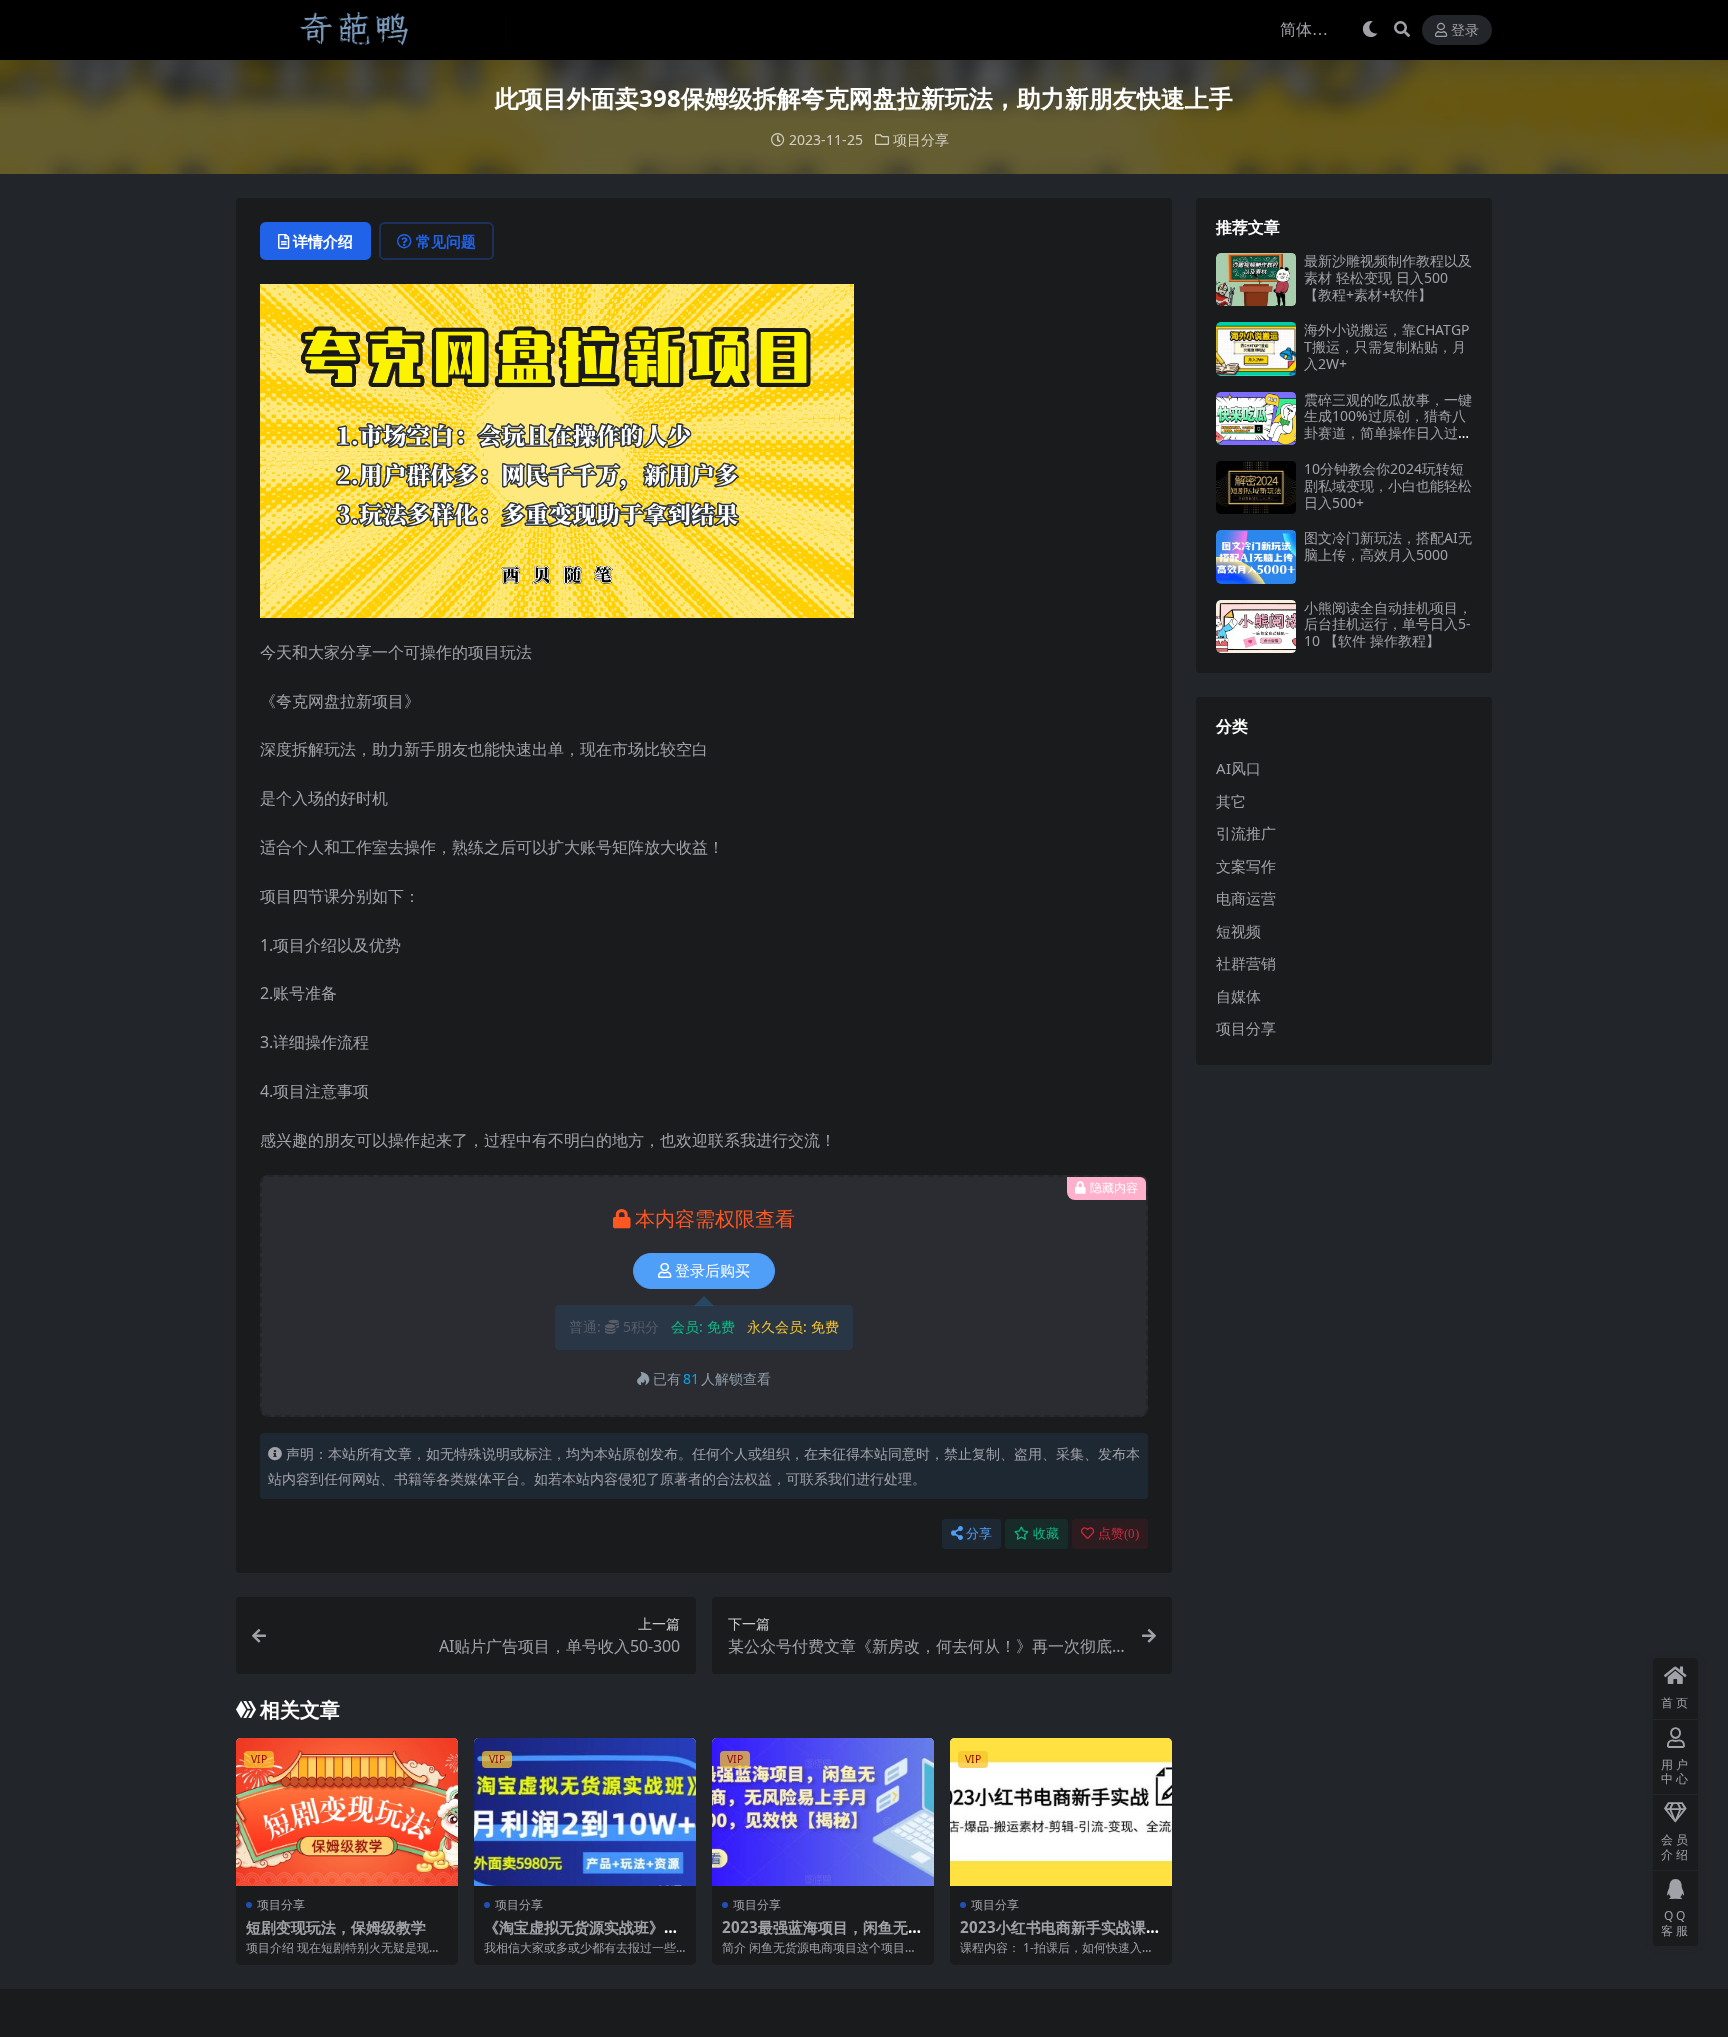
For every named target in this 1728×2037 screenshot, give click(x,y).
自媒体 (1238, 996)
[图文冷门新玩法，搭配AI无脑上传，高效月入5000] (1256, 556)
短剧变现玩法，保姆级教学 (336, 1927)
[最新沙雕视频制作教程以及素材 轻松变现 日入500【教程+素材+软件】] (1256, 279)
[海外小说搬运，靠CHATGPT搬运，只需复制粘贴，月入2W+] (1256, 348)
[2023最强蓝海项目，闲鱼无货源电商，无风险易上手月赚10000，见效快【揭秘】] (823, 1812)
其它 (1231, 801)
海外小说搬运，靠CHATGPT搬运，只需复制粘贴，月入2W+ (1386, 346)
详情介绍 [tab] (323, 241)
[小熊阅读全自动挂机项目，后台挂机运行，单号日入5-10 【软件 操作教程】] (1256, 626)
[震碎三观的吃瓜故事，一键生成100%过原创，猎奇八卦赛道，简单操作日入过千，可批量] (1256, 418)
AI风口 (1238, 768)
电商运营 (1246, 898)
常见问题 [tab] (446, 241)
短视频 (1238, 931)
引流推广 (1246, 833)
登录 (1465, 30)
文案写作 (1246, 866)
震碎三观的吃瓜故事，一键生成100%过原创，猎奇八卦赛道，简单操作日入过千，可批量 (1388, 424)
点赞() (1118, 1533)
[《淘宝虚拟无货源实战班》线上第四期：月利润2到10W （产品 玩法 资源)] (585, 1812)
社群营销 (1246, 963)
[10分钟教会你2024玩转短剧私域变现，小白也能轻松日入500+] (1256, 487)
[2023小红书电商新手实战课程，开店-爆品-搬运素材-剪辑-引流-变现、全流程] (1061, 1812)
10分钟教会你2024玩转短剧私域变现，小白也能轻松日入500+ (1388, 485)
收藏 (1046, 1533)
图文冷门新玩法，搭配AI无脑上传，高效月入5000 (1388, 546)
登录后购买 (712, 1271)
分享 (979, 1533)
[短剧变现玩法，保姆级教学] (347, 1812)
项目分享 (921, 139)
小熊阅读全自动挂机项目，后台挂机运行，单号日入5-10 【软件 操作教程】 (1388, 624)
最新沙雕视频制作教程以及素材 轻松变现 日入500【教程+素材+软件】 (1388, 277)
